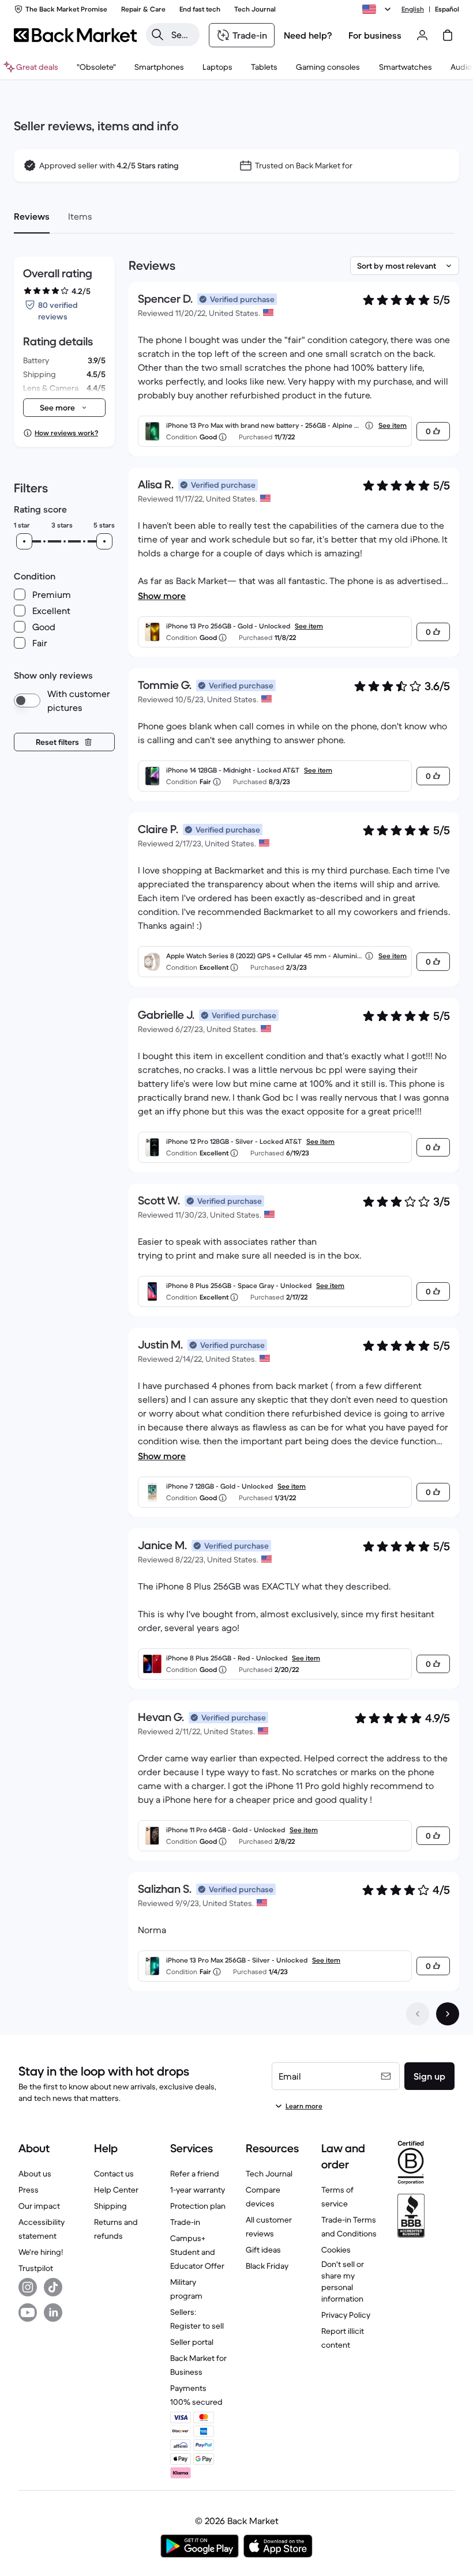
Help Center (116, 2190)
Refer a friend (195, 2174)
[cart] (448, 35)
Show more (162, 596)
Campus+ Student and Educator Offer (197, 2252)
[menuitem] (159, 67)
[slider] (24, 541)
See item (393, 425)
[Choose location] (378, 9)
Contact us (114, 2174)
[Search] (157, 35)
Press (29, 2190)
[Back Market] (75, 35)
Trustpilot (36, 2268)
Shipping (110, 2206)
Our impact (39, 2206)
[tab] (32, 216)
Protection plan (198, 2206)
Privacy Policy (346, 2315)
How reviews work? (66, 433)
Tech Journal (269, 2174)
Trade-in (185, 2222)
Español (447, 9)
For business (375, 35)
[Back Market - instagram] (28, 2287)
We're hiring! (41, 2252)
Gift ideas (263, 2250)
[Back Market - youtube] (28, 2313)
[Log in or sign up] (422, 35)
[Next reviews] (448, 2014)
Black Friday (267, 2266)
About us (35, 2174)
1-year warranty (198, 2190)
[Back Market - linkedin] (53, 2313)
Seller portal (192, 2342)
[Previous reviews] (418, 2014)
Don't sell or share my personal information (343, 2281)
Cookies (336, 2250)
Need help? (308, 35)
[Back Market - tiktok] (53, 2287)
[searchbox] (182, 35)
